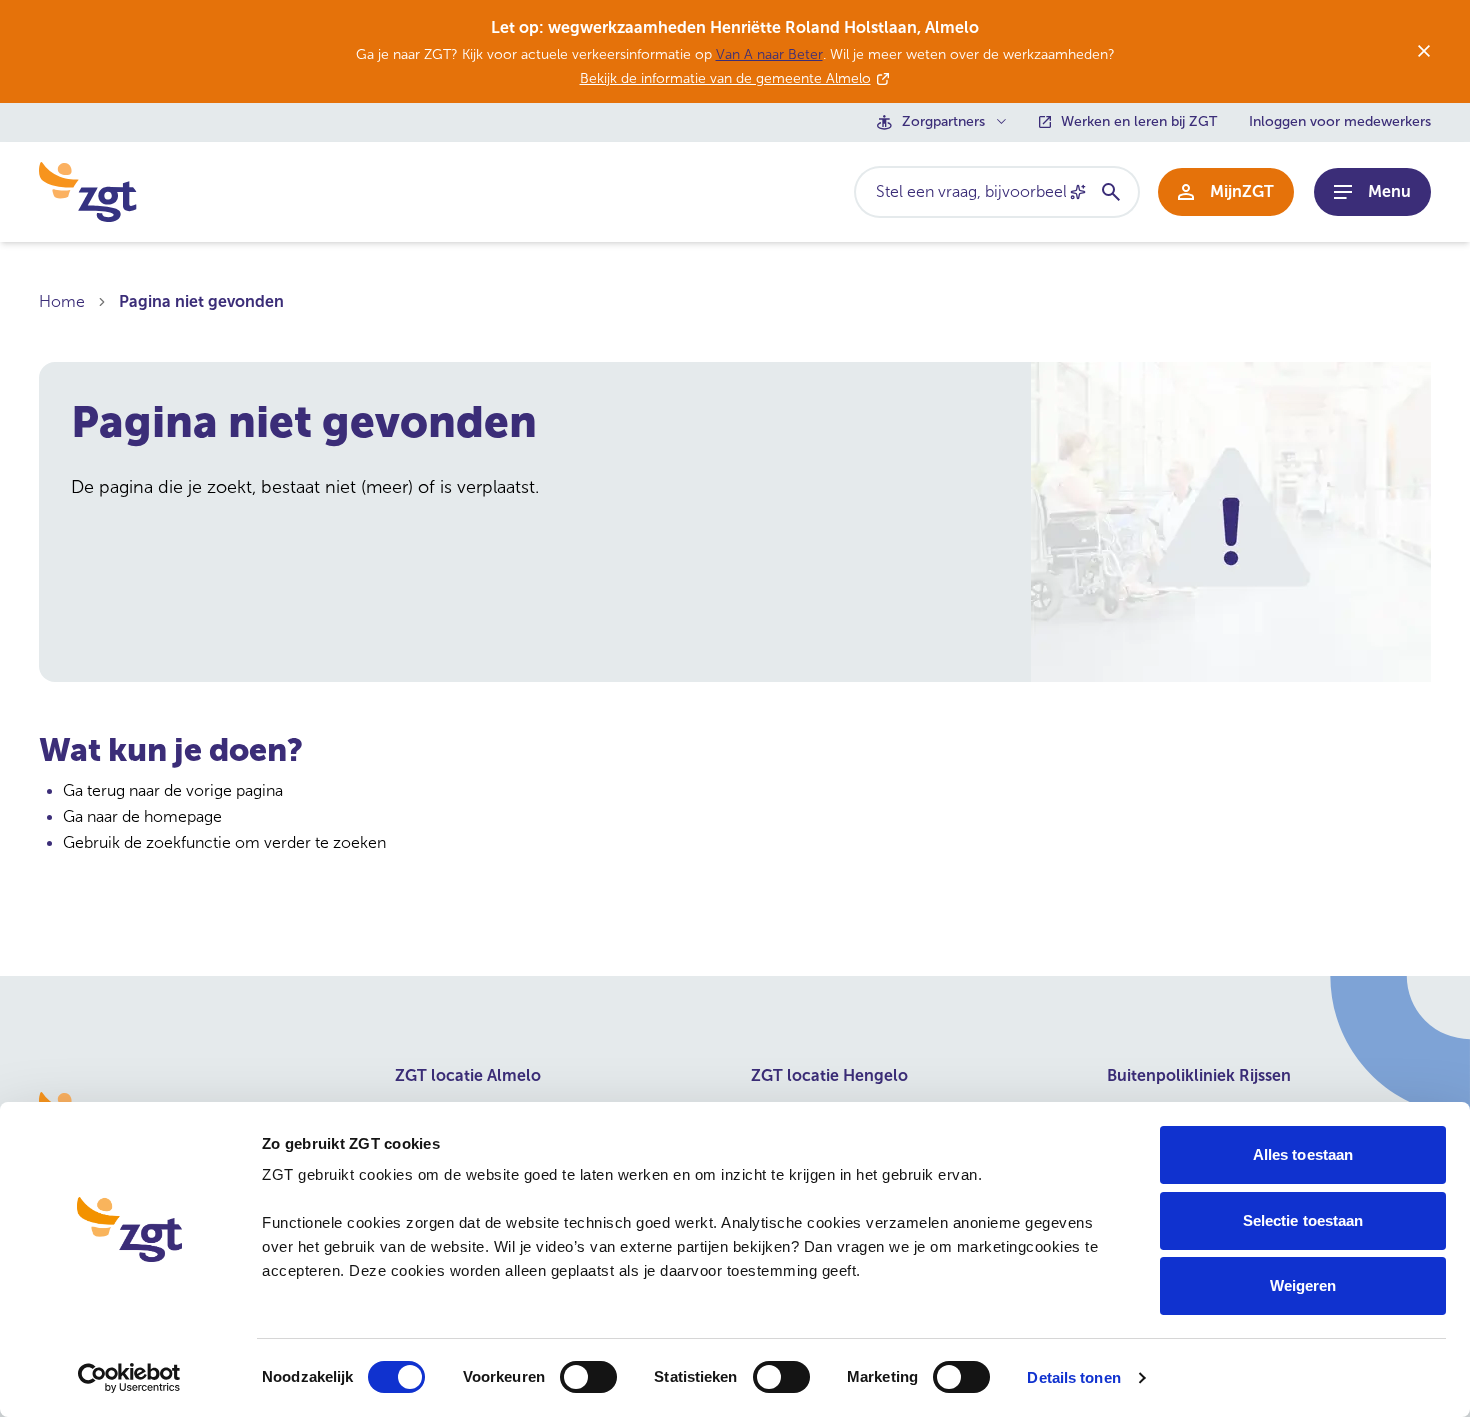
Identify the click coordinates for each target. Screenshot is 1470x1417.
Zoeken (1110, 192)
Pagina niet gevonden (201, 301)
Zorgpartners (943, 122)
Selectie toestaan (1303, 1220)
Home (62, 301)
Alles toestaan (1303, 1154)
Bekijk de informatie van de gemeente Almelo (725, 78)
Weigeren (1303, 1285)
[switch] (588, 1377)
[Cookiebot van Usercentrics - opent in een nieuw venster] (129, 1378)
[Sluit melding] (1424, 51)
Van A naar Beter (769, 54)
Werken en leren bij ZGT (1139, 122)
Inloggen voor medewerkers (1340, 122)
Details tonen (1073, 1377)
